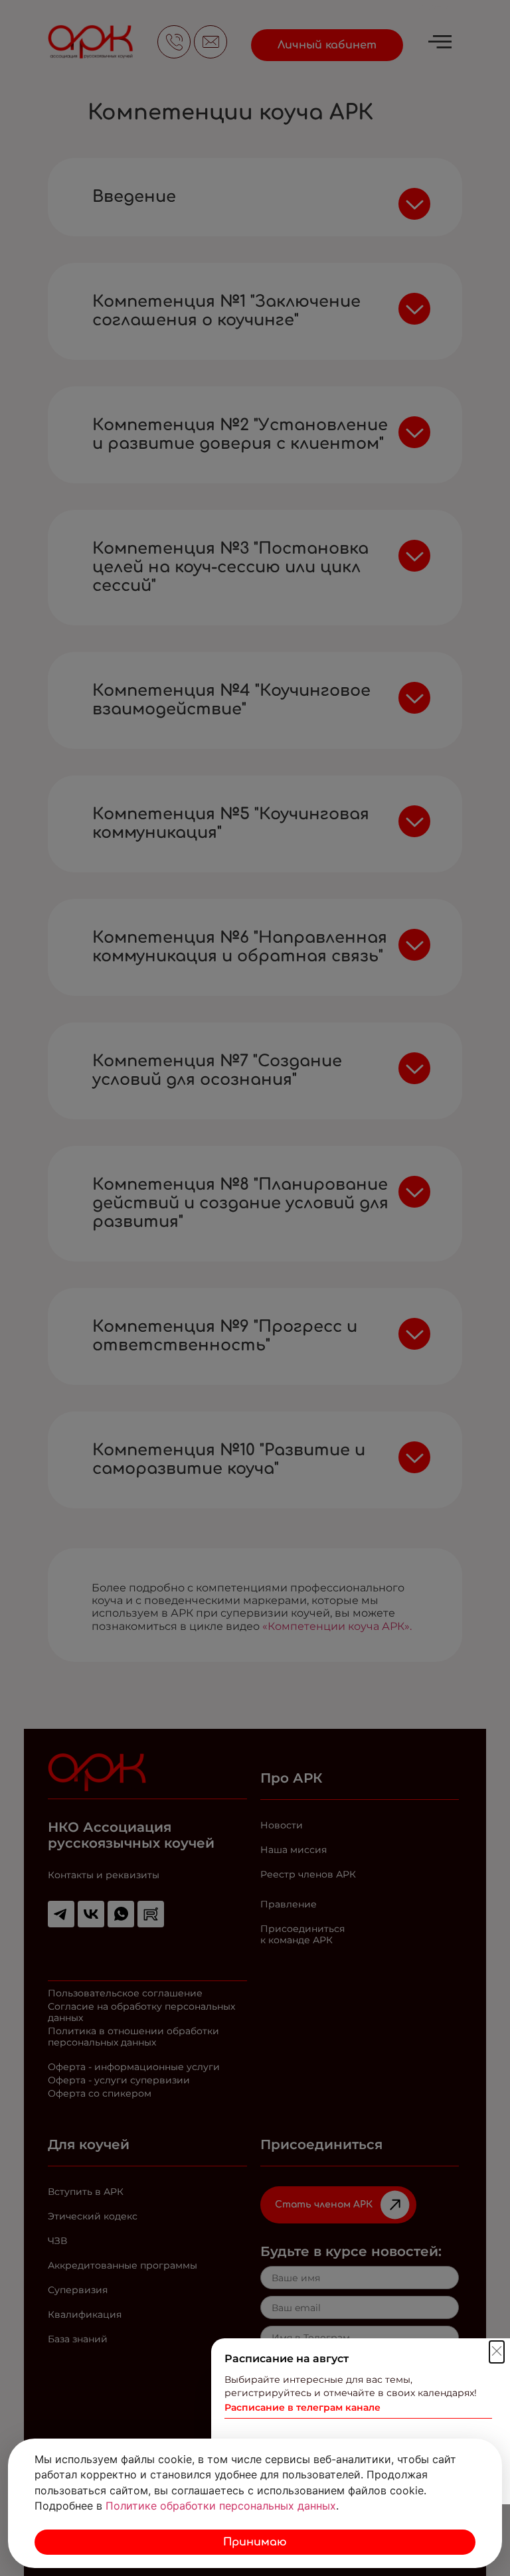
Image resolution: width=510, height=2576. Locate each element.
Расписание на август (287, 2359)
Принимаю (255, 2542)
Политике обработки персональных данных (221, 2506)
